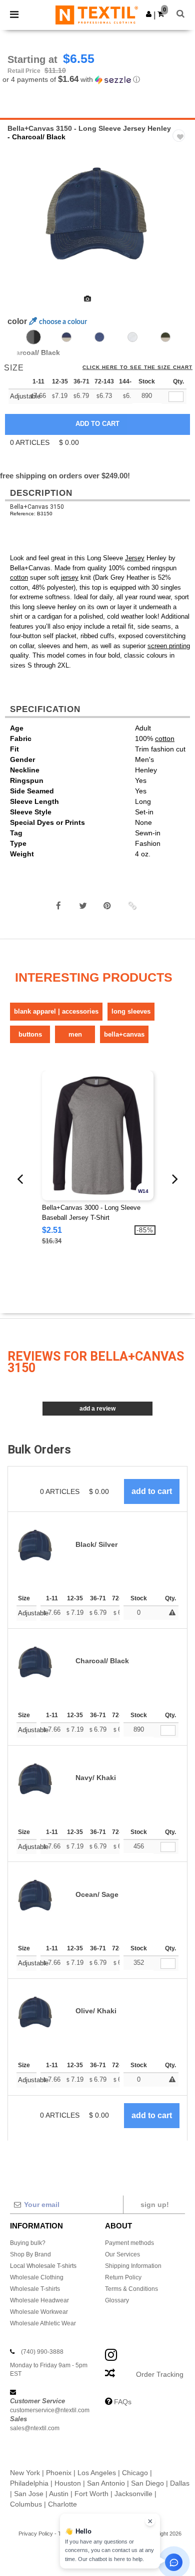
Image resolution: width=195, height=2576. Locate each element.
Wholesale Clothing (37, 2277)
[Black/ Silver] (132, 337)
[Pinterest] (107, 906)
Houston (68, 2483)
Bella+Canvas (124, 1034)
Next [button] (180, 218)
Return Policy (123, 2277)
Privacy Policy (36, 2534)
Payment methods (129, 2243)
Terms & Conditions (131, 2289)
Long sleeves (131, 1011)
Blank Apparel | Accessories (56, 1011)
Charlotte (62, 2504)
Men (75, 1034)
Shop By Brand (30, 2254)
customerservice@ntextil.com (50, 2410)
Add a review (97, 1409)
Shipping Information (133, 2266)
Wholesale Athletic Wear (43, 2323)
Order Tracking (160, 2374)
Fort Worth (91, 2494)
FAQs (123, 2402)
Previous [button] (21, 218)
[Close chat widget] (150, 2521)
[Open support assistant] (174, 2562)
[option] (97, 211)
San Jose (29, 2494)
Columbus (26, 2504)
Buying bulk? (28, 2243)
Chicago (135, 2473)
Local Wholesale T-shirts (43, 2266)
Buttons (30, 1034)
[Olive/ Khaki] (165, 337)
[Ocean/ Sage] (99, 337)
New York (25, 2473)
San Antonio (106, 2483)
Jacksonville (133, 2494)
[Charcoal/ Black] (33, 337)
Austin (59, 2494)
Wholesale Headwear (39, 2300)
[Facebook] (58, 906)
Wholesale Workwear (39, 2312)
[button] (149, 14)
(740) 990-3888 (42, 2352)
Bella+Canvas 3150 (37, 507)
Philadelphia (29, 2483)
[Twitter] (83, 906)
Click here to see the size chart (137, 368)
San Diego (147, 2483)
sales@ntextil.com (35, 2428)
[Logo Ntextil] (97, 14)
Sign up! (155, 2205)
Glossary (117, 2300)
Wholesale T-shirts (35, 2289)
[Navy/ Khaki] (66, 337)
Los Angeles (97, 2473)
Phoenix (59, 2473)
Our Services (122, 2254)
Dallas (180, 2483)
